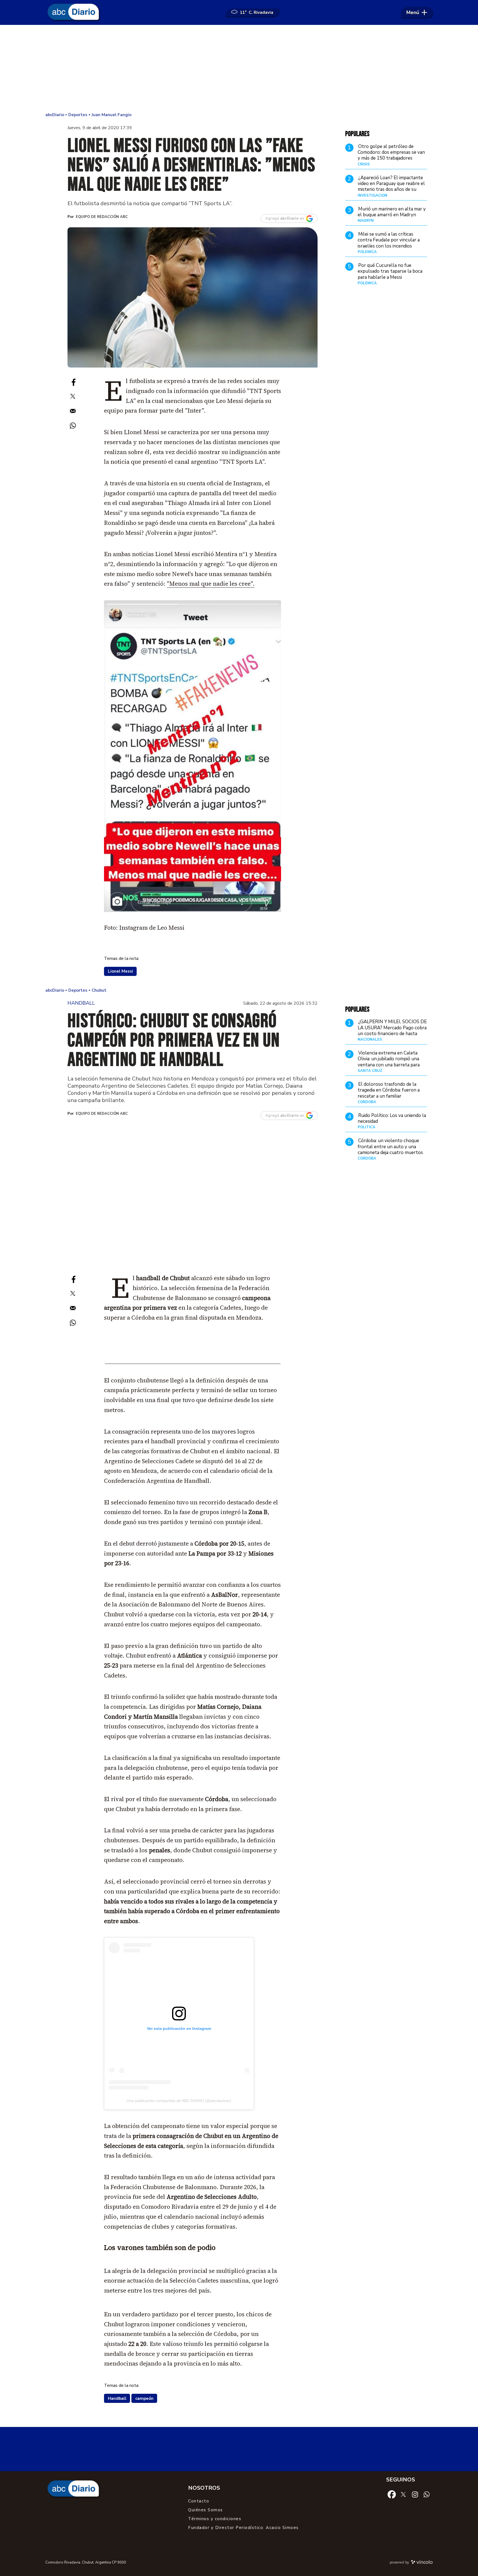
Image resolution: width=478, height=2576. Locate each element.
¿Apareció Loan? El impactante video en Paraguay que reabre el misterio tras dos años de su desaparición (391, 186)
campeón (144, 2398)
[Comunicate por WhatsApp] (427, 2494)
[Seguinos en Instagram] (415, 2494)
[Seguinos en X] (403, 2494)
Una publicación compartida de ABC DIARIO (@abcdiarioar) (179, 2101)
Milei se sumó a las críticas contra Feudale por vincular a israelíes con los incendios (389, 240)
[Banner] (193, 1362)
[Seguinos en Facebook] (392, 2494)
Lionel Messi (120, 971)
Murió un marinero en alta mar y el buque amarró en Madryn (392, 212)
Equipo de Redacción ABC (102, 217)
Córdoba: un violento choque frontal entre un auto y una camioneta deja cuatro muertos (390, 1147)
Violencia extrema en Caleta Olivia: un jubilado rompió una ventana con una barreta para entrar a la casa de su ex (389, 1062)
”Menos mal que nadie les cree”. (211, 584)
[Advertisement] (239, 69)
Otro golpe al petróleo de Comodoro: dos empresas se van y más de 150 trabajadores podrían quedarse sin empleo (391, 155)
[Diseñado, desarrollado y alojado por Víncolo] (422, 2563)
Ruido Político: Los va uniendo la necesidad (392, 1118)
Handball (117, 2398)
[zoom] (193, 298)
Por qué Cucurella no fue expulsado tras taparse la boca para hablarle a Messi (390, 271)
